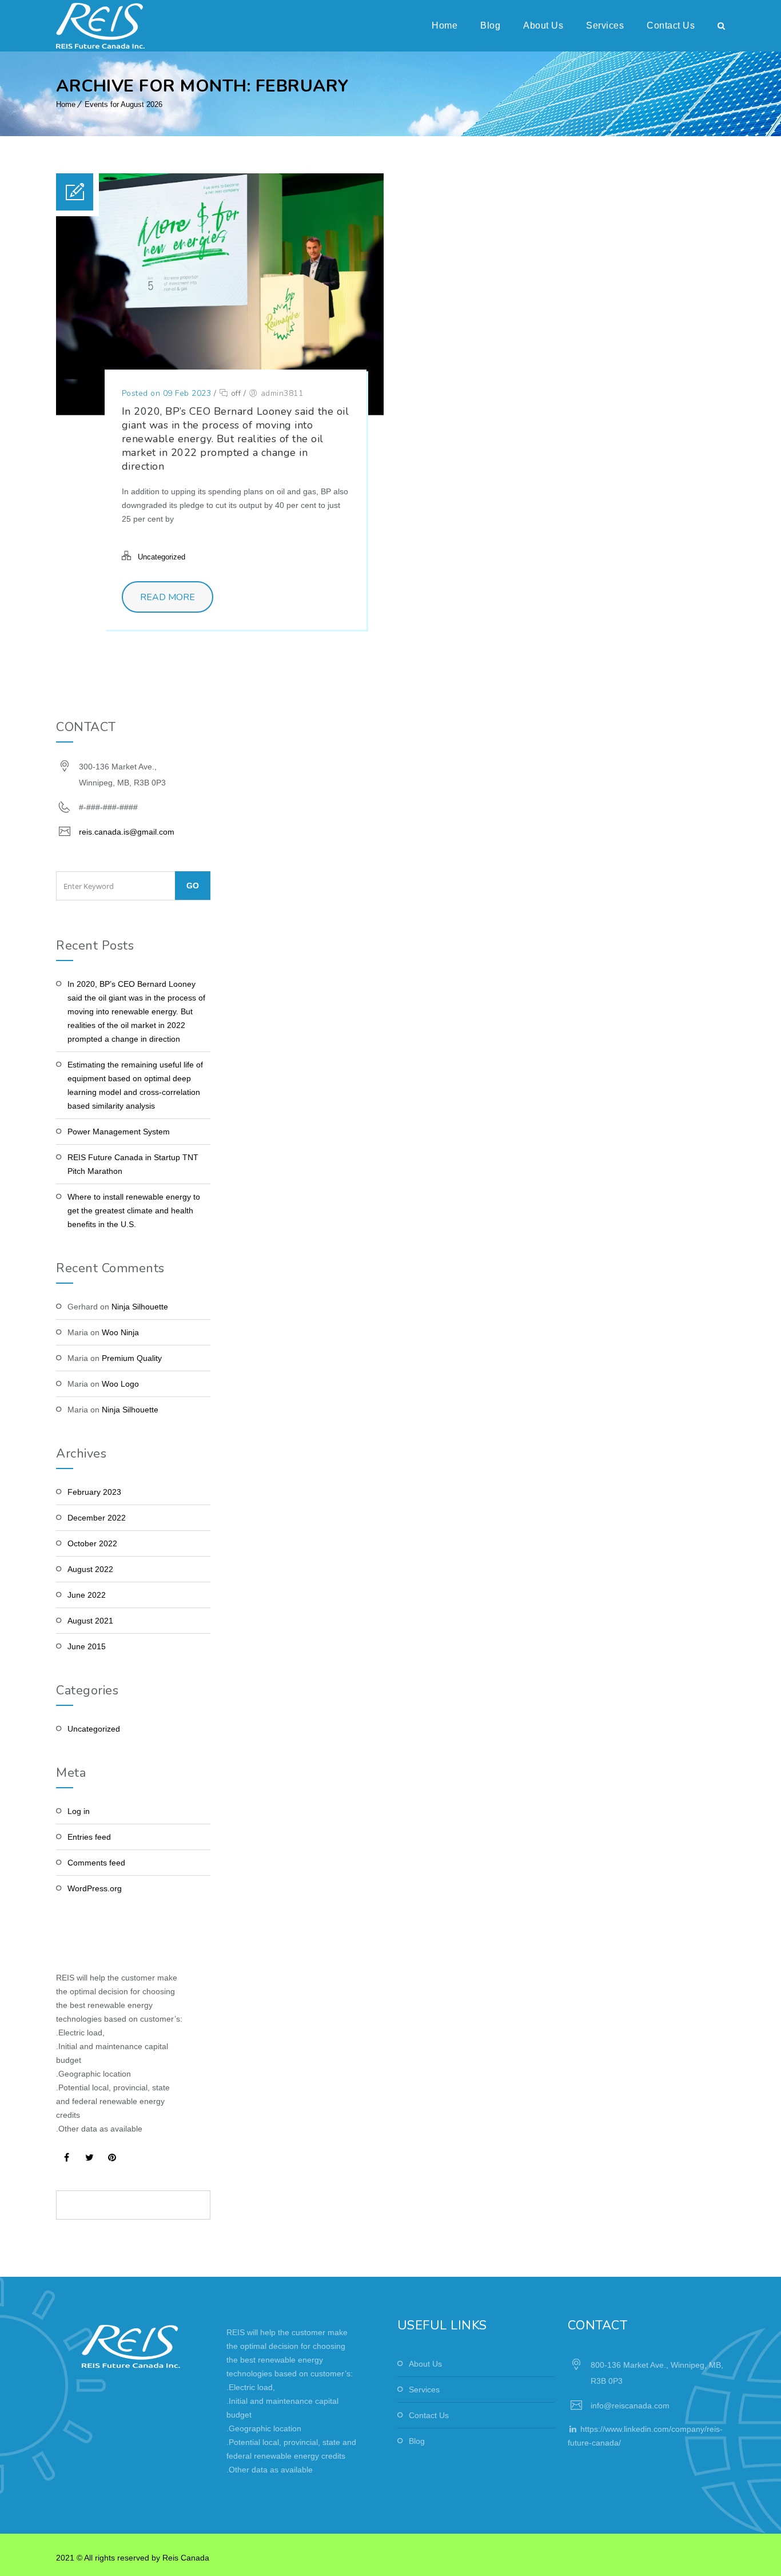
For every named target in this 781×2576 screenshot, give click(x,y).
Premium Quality (132, 1358)
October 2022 (92, 1543)
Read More (168, 597)
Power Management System (119, 1132)
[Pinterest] (112, 2157)
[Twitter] (89, 2157)
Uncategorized (162, 557)
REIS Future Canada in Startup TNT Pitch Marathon (133, 1164)
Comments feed (96, 1863)
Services (605, 25)
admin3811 (282, 393)
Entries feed (89, 1837)
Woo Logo (120, 1384)
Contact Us (671, 25)
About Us (543, 25)
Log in (79, 1811)
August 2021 (90, 1621)
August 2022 (90, 1569)
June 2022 (87, 1595)
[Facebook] (66, 2157)
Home (445, 25)
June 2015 (87, 1646)
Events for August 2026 (123, 104)
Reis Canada (186, 2558)
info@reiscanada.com (630, 2406)
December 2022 (97, 1518)
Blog (490, 25)
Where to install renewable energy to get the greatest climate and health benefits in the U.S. (134, 1210)
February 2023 (94, 1492)
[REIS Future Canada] (100, 26)
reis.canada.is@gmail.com (127, 832)
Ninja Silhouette (140, 1307)
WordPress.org (95, 1888)
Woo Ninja (120, 1332)
